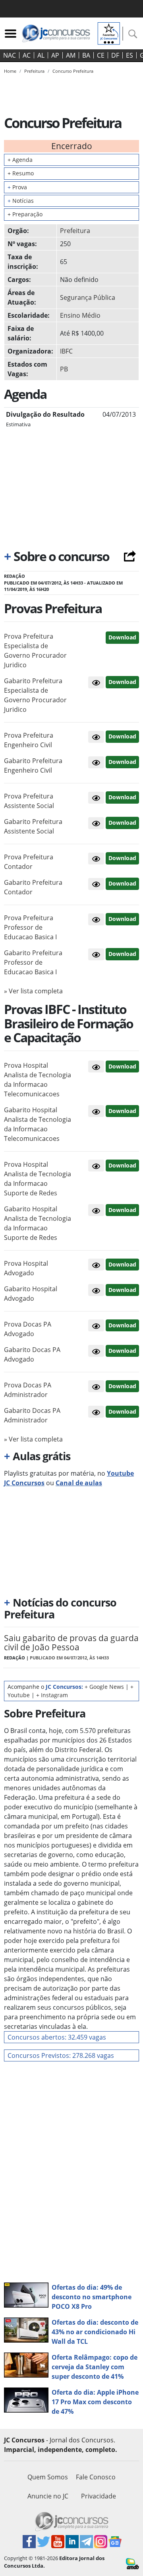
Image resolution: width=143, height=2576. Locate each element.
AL (41, 55)
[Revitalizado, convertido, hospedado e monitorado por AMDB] (132, 2563)
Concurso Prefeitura (73, 71)
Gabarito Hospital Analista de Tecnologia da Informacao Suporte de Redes (38, 1223)
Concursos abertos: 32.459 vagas (57, 2037)
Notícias (21, 201)
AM (71, 55)
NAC (10, 55)
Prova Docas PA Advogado (28, 1329)
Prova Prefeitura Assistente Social (29, 801)
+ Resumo (21, 173)
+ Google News (104, 1687)
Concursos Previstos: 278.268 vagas (61, 2055)
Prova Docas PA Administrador (28, 1390)
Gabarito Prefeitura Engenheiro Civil (33, 765)
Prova (17, 187)
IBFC (66, 351)
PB (64, 369)
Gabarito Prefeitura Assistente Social (33, 826)
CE (101, 55)
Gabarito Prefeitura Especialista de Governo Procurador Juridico (35, 695)
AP (55, 55)
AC (27, 55)
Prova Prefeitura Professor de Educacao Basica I (30, 927)
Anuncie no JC (48, 2496)
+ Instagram (52, 1695)
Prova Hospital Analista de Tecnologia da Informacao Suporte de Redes (38, 1179)
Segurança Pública (88, 297)
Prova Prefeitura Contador (29, 862)
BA (86, 55)
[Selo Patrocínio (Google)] (109, 33)
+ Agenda (20, 160)
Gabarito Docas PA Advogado (32, 1354)
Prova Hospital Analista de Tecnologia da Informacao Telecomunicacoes (38, 1080)
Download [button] (122, 637)
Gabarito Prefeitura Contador (33, 887)
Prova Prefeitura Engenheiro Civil (29, 740)
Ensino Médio (80, 315)
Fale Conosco (96, 2477)
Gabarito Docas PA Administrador (32, 1415)
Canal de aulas (79, 1483)
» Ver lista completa (33, 991)
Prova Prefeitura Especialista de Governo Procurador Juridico (35, 651)
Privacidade (99, 2496)
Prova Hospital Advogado (26, 1268)
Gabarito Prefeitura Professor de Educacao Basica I (33, 962)
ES (129, 55)
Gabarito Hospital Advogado (31, 1294)
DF (115, 55)
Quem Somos (48, 2477)
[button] (96, 682)
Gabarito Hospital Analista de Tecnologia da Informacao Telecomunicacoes (38, 1124)
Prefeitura (75, 231)
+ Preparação (25, 214)
